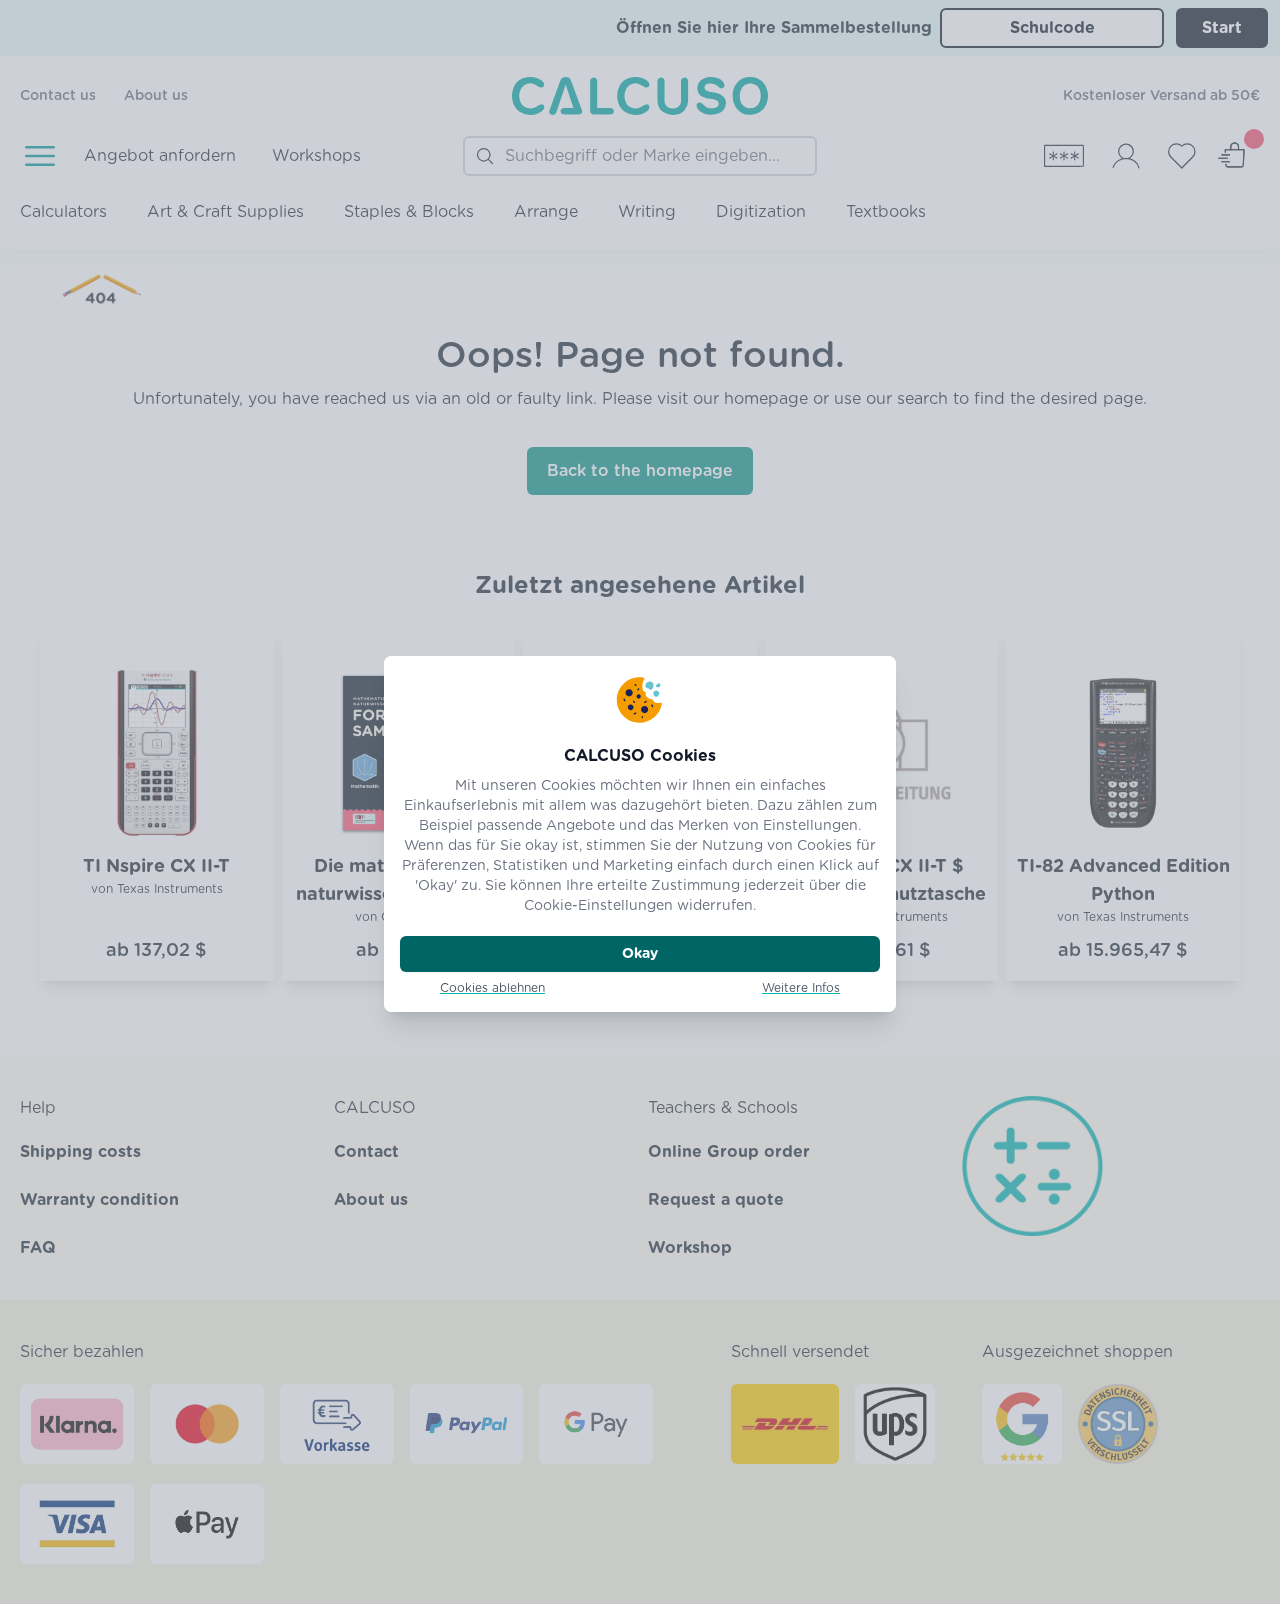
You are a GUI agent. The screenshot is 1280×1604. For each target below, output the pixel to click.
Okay (640, 954)
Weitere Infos (801, 988)
